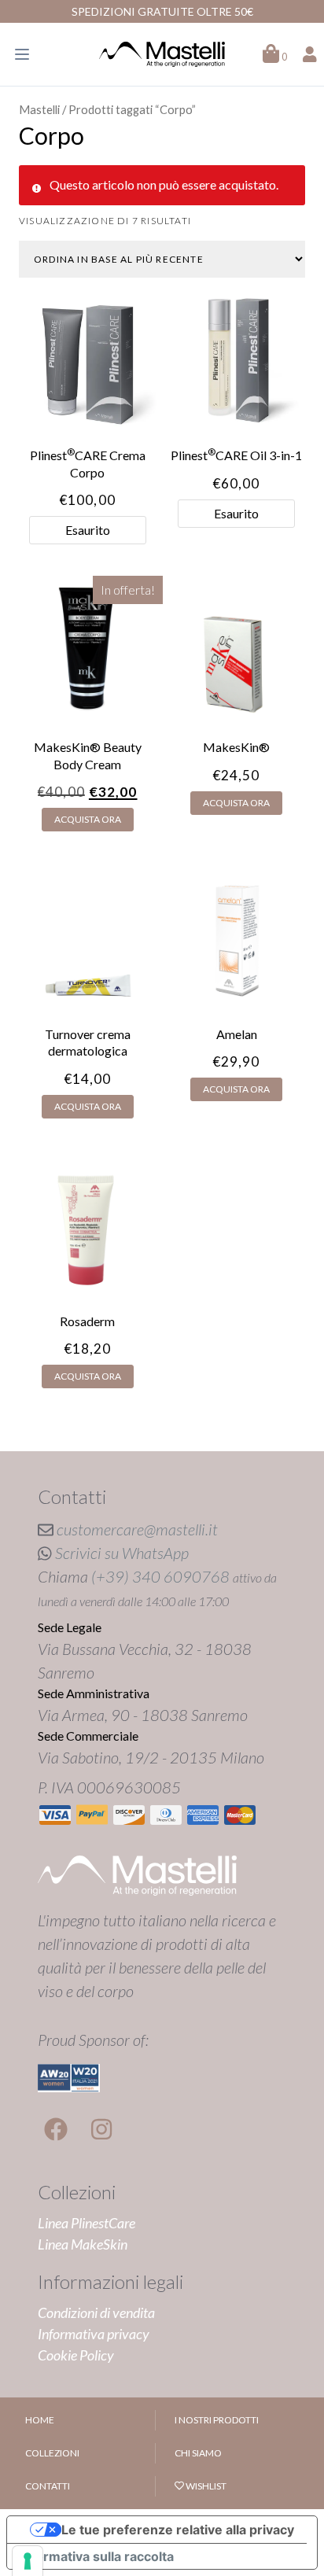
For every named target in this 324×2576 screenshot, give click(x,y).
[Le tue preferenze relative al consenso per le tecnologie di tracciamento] (28, 2561)
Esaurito (88, 530)
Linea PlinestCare (87, 2223)
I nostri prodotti (217, 2420)
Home (40, 2420)
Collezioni (52, 2453)
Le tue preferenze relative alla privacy (178, 2530)
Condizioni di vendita (96, 2313)
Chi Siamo (198, 2453)
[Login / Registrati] (310, 54)
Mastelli (39, 109)
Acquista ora (88, 819)
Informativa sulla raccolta (97, 2556)
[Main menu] (22, 54)
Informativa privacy (94, 2334)
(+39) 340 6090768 (160, 1576)
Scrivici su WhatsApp (122, 1553)
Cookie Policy (76, 2355)
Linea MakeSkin (83, 2244)
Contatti (48, 2486)
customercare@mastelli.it (137, 1529)
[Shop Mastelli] (162, 54)
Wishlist (205, 2486)
